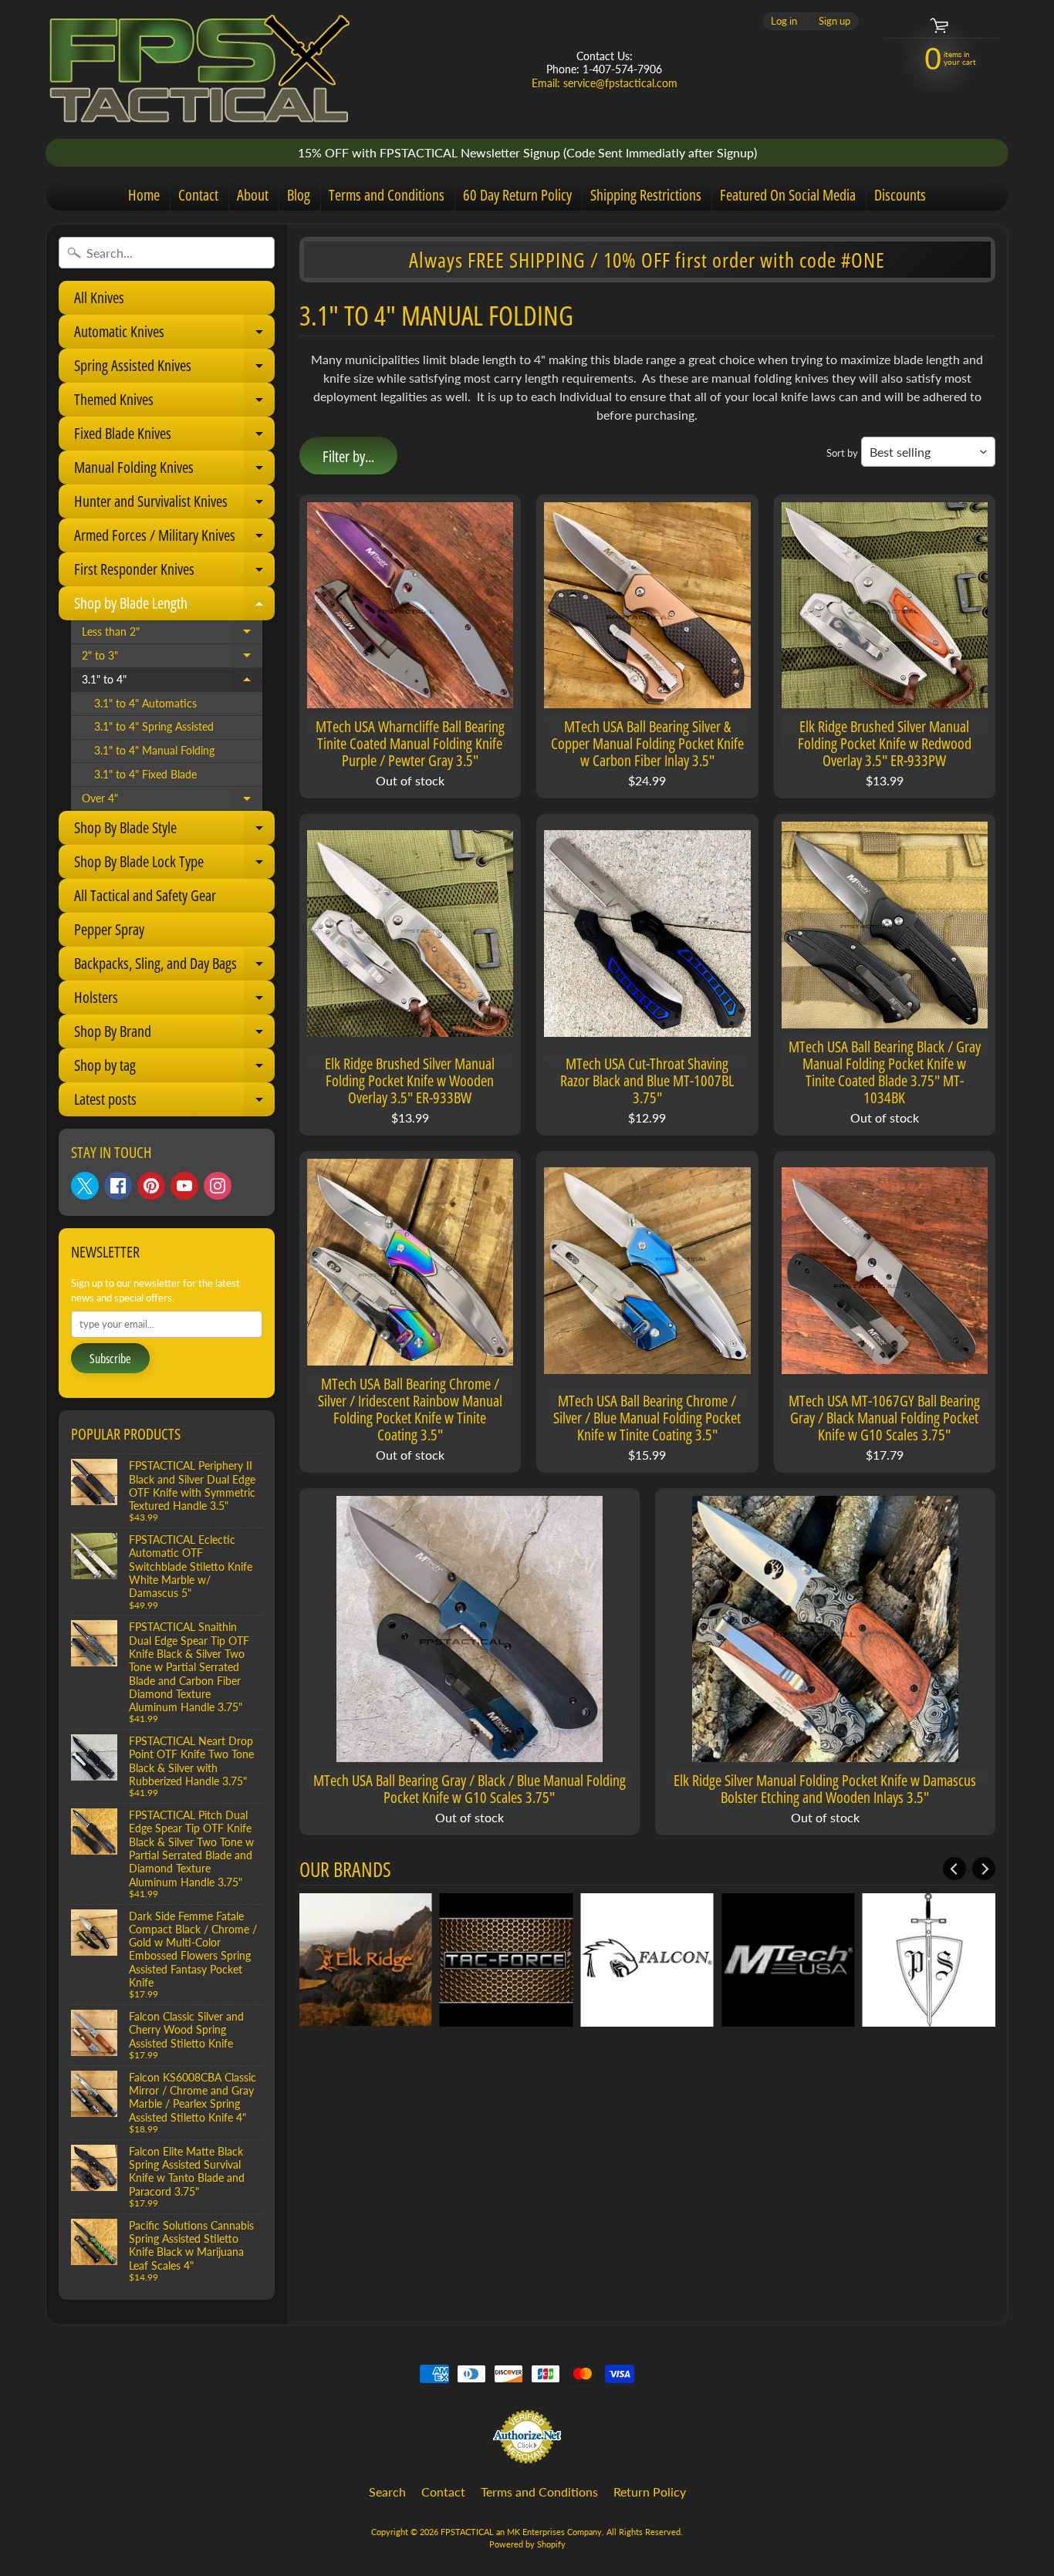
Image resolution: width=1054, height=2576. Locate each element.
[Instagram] (218, 1186)
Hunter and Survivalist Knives (173, 505)
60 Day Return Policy (517, 195)
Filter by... (348, 456)
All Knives (99, 297)
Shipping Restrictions (646, 195)
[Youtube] (184, 1186)
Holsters (173, 1001)
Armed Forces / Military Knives (173, 538)
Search (387, 2492)
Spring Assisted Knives (173, 369)
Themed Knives (173, 403)
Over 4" (172, 802)
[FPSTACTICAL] (200, 69)
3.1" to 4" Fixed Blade (145, 775)
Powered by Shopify (527, 2544)
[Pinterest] (151, 1186)
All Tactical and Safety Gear (145, 895)
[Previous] (954, 1869)
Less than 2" (172, 635)
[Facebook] (118, 1186)
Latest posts (173, 1102)
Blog (299, 195)
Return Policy (650, 2492)
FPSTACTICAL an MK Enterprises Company (521, 2532)
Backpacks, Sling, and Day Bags (173, 967)
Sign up (834, 21)
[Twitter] (85, 1186)
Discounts (900, 195)
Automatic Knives (173, 335)
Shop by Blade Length (173, 606)
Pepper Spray (109, 929)
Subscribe (110, 1359)
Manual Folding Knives (173, 471)
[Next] (984, 1869)
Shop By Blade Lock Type (173, 865)
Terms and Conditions (387, 195)
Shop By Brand (173, 1035)
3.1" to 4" (172, 683)
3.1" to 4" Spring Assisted (154, 727)
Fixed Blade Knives (173, 437)
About (253, 195)
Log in (784, 21)
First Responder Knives (173, 572)
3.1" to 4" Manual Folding (154, 751)
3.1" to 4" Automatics (145, 704)
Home (144, 195)
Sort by (842, 453)
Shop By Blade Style (173, 831)
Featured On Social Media (788, 195)
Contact (198, 195)
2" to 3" (172, 659)
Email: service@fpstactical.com (605, 83)
